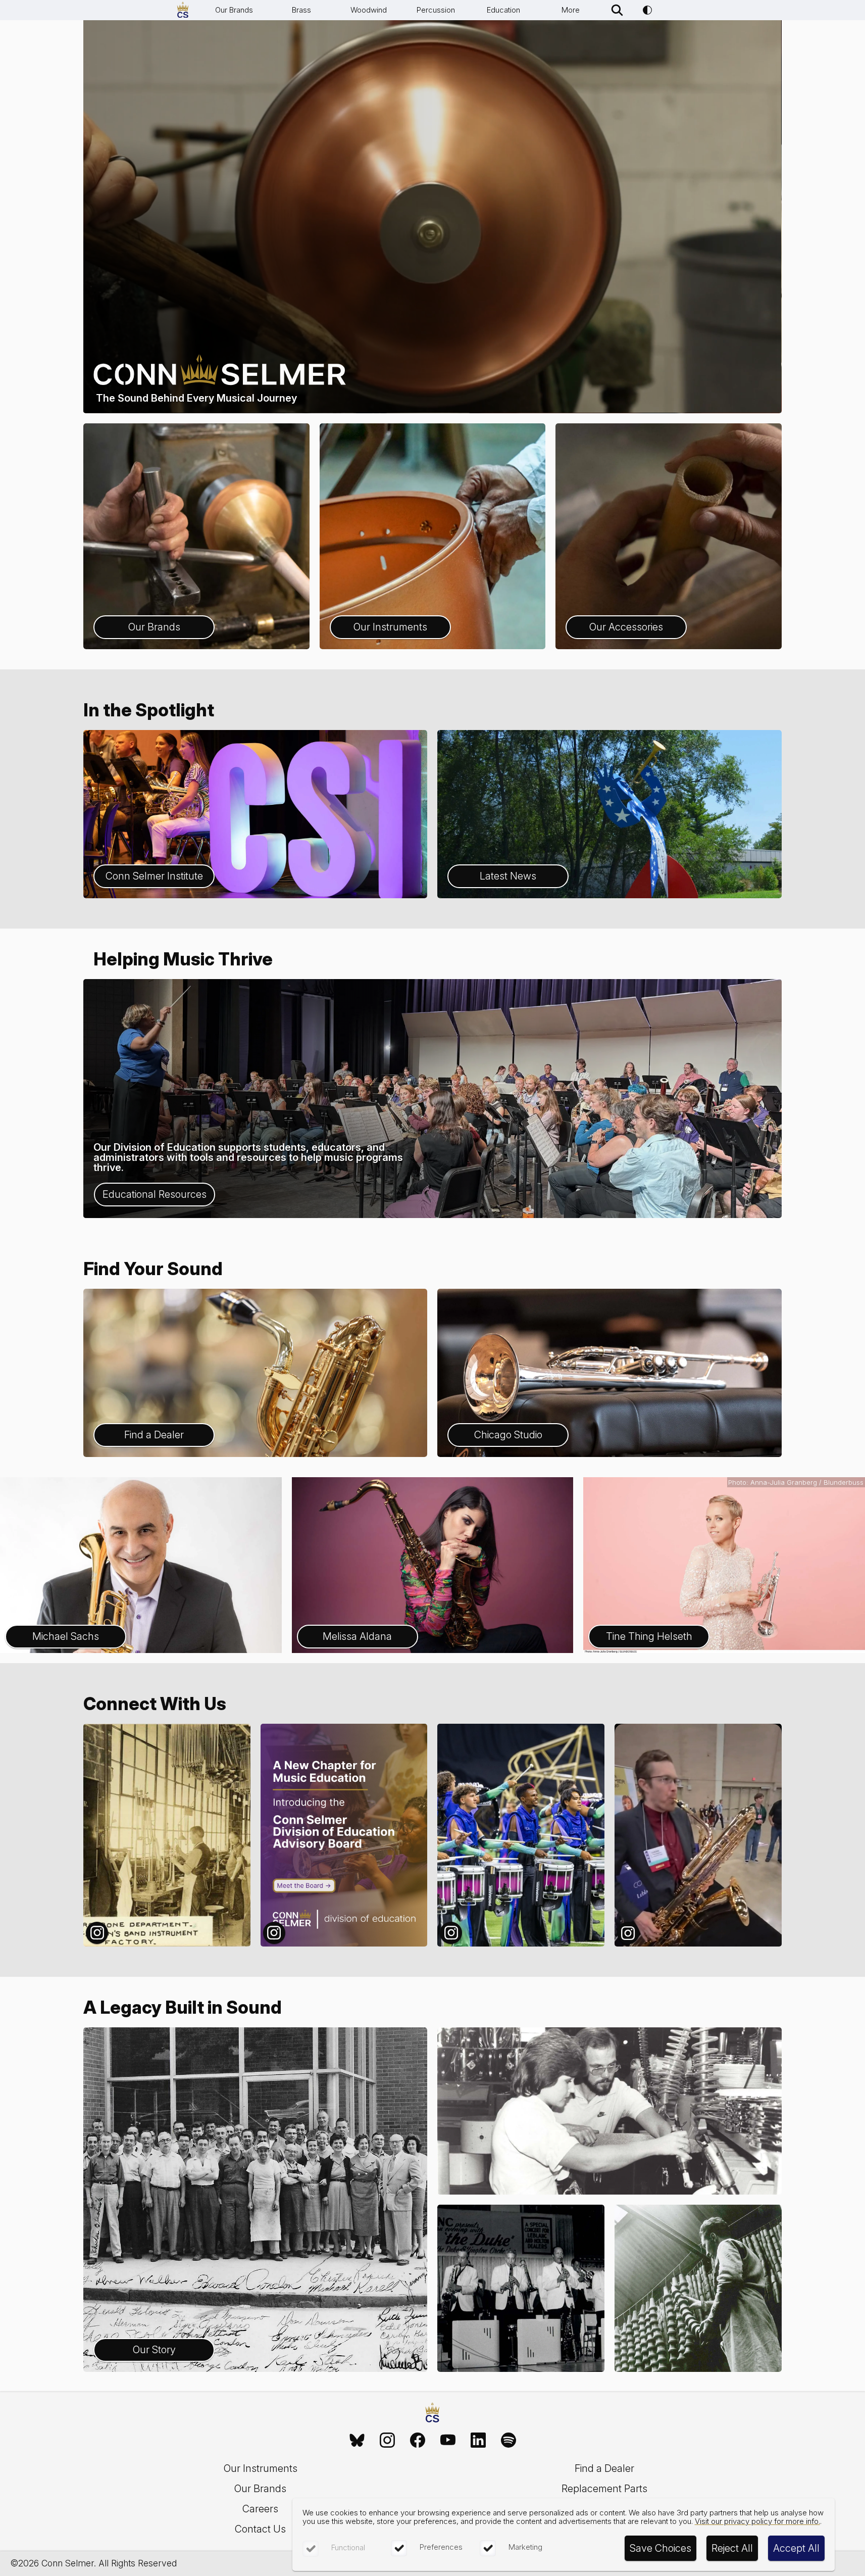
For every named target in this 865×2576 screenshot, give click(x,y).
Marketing (525, 2547)
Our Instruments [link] (261, 2468)
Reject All (732, 2548)
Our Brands (234, 10)
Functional (348, 2547)
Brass (301, 10)
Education (503, 10)
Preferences (441, 2547)
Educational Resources (155, 1194)
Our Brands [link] (260, 2489)
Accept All (796, 2548)
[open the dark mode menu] (647, 10)
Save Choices (660, 2548)
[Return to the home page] (432, 2414)
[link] (357, 2440)
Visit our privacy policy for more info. (757, 2521)
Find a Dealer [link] (604, 2468)
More (571, 10)
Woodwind (369, 10)
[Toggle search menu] (617, 10)
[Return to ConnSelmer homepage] (183, 10)
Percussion (436, 10)
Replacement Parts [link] (604, 2489)
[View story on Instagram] (167, 1835)
